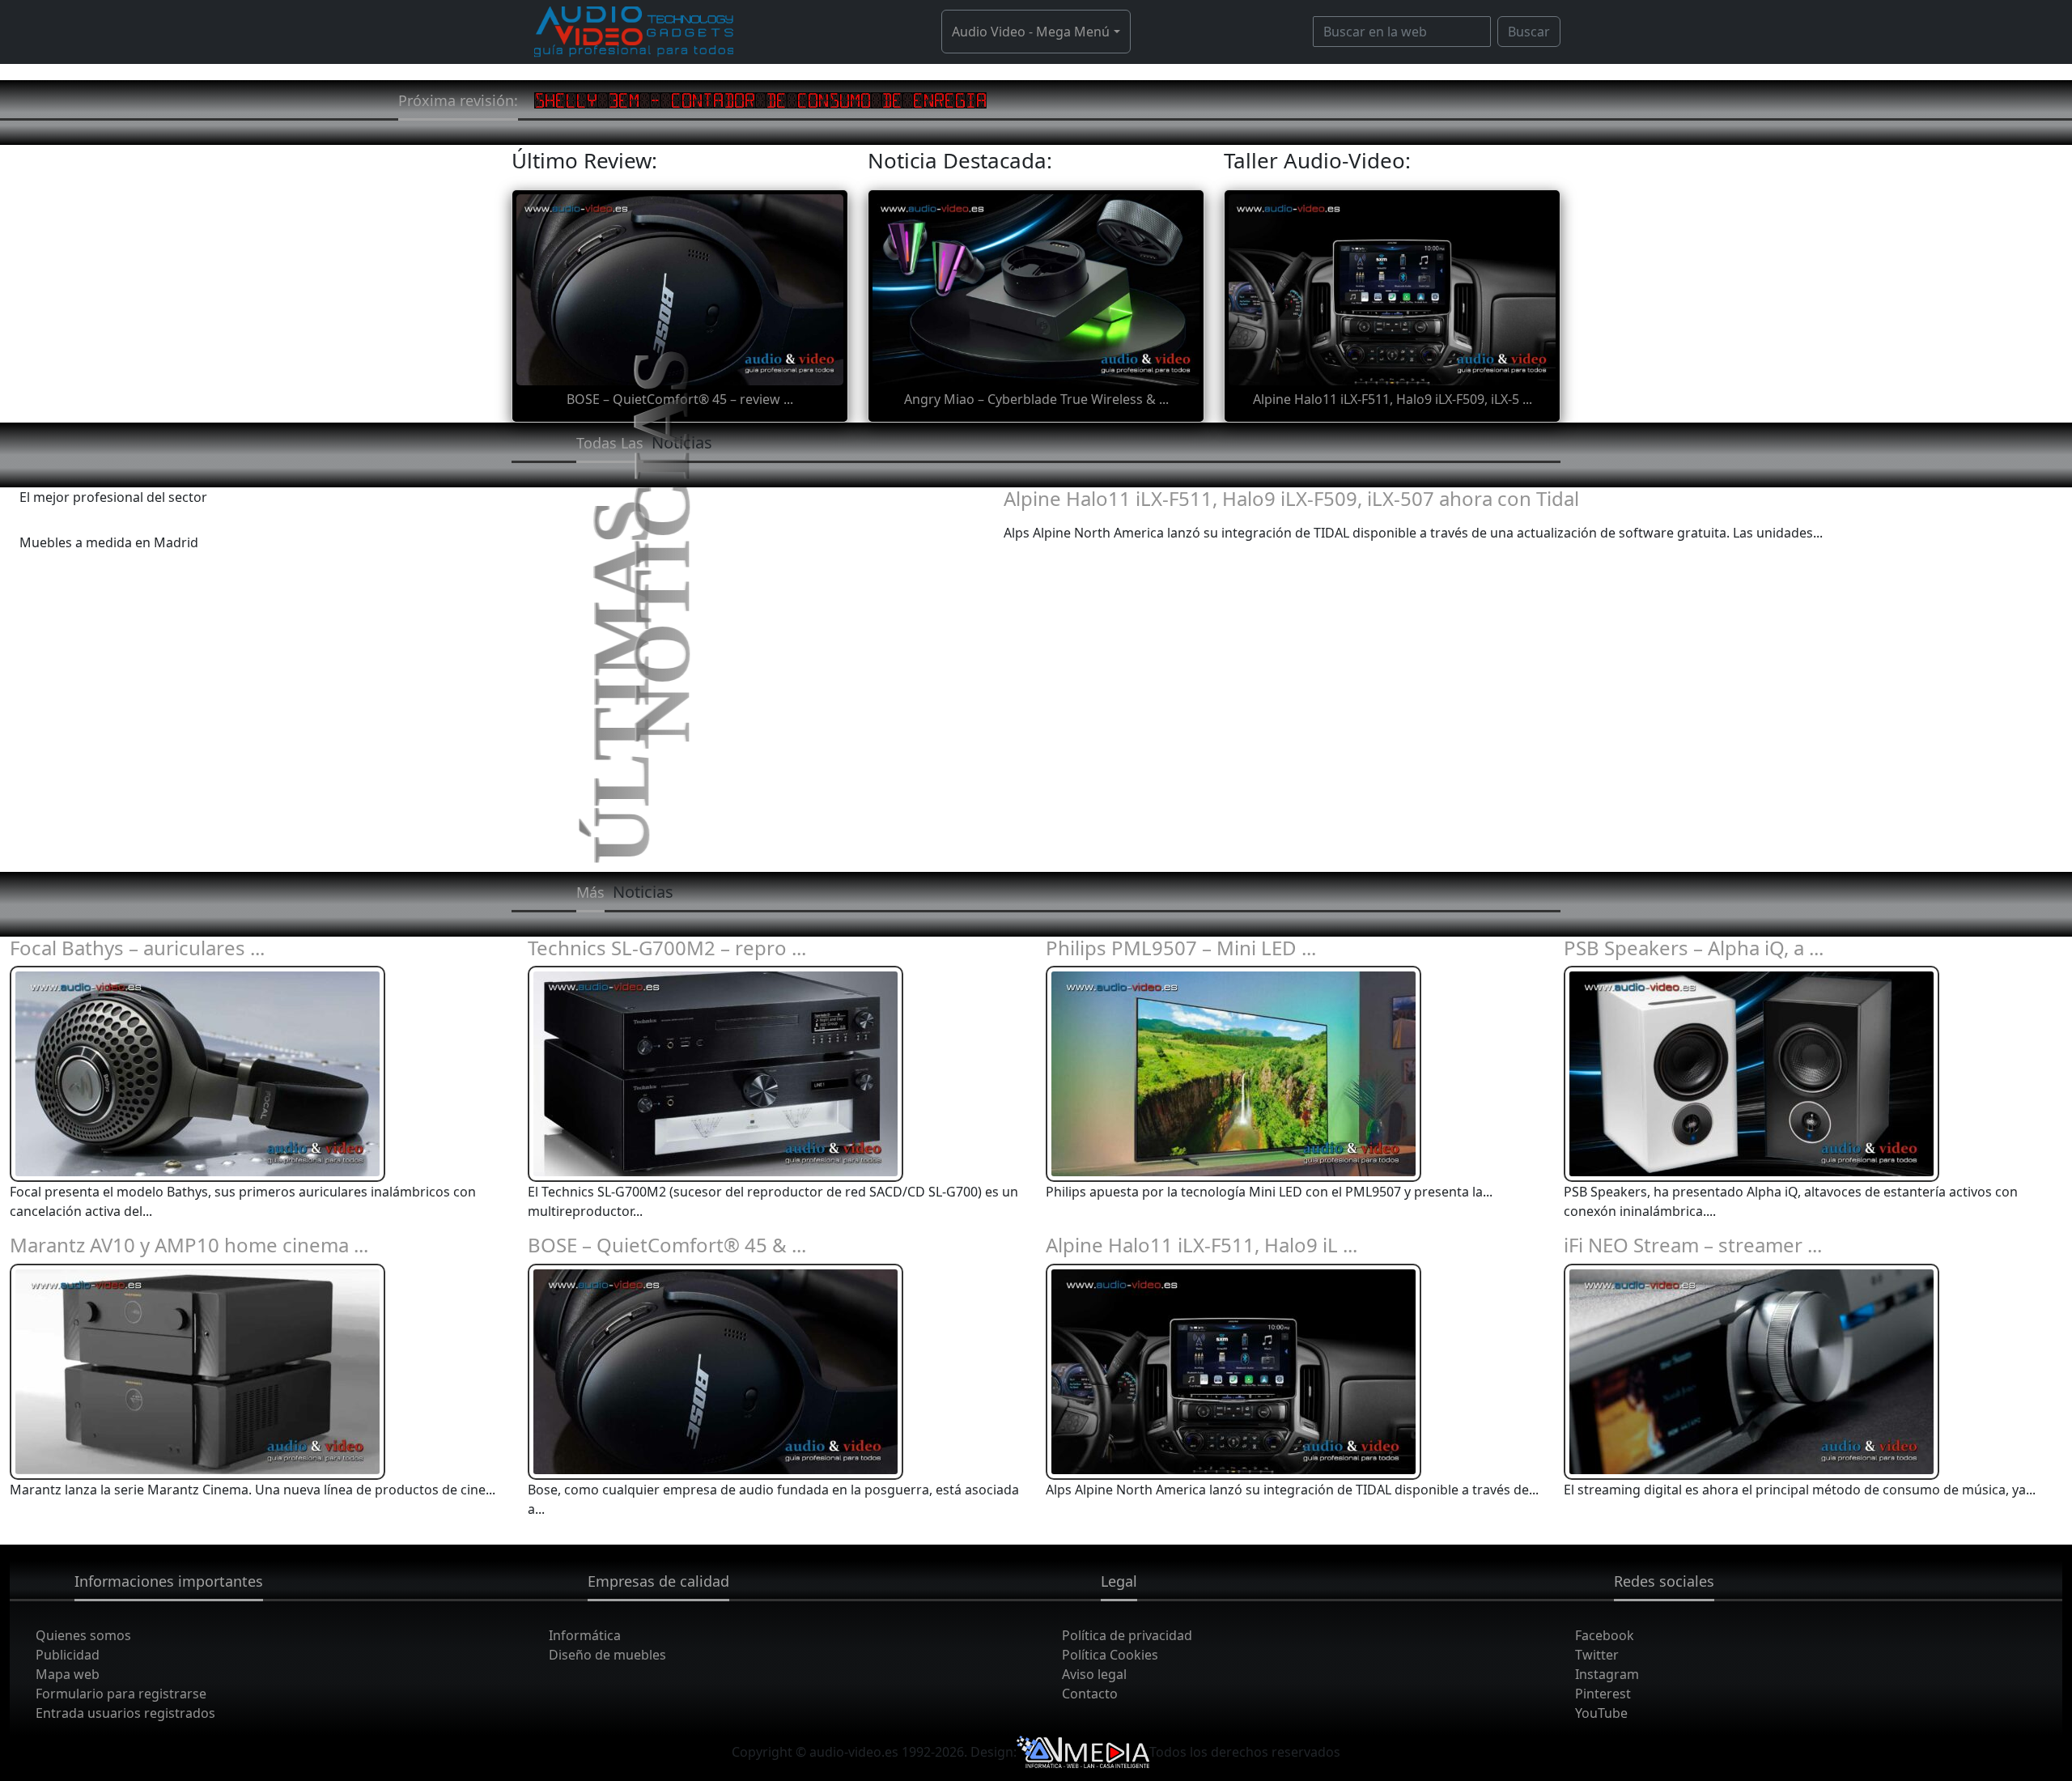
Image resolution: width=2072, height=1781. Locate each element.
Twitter (1597, 1655)
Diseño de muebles (607, 1655)
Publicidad (68, 1655)
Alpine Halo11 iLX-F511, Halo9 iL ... (1202, 1245)
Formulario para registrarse (121, 1694)
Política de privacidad (1127, 1635)
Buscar (1529, 32)
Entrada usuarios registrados (125, 1713)
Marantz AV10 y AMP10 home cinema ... (189, 1245)
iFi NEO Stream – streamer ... (1693, 1245)
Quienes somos (83, 1635)
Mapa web (68, 1674)
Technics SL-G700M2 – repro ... (667, 948)
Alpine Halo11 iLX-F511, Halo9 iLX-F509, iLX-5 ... (1393, 399)
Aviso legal (1094, 1674)
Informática (585, 1635)
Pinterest (1603, 1694)
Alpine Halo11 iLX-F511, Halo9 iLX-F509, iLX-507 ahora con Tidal (1291, 498)
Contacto (1090, 1694)
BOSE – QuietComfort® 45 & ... (667, 1245)
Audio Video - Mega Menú (1031, 32)
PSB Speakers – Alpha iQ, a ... (1694, 948)
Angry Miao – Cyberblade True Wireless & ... (1036, 399)
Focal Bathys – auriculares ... (137, 948)
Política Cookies (1110, 1655)
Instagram (1607, 1674)
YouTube (1601, 1713)
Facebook (1605, 1635)
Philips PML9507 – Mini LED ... (1181, 948)
